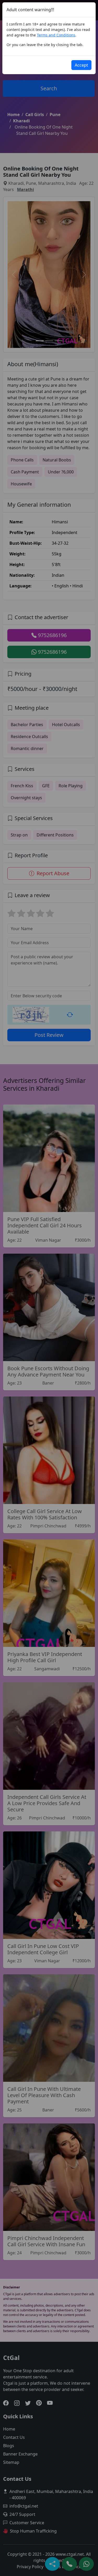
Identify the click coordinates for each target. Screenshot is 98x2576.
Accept (81, 65)
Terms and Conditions (56, 35)
